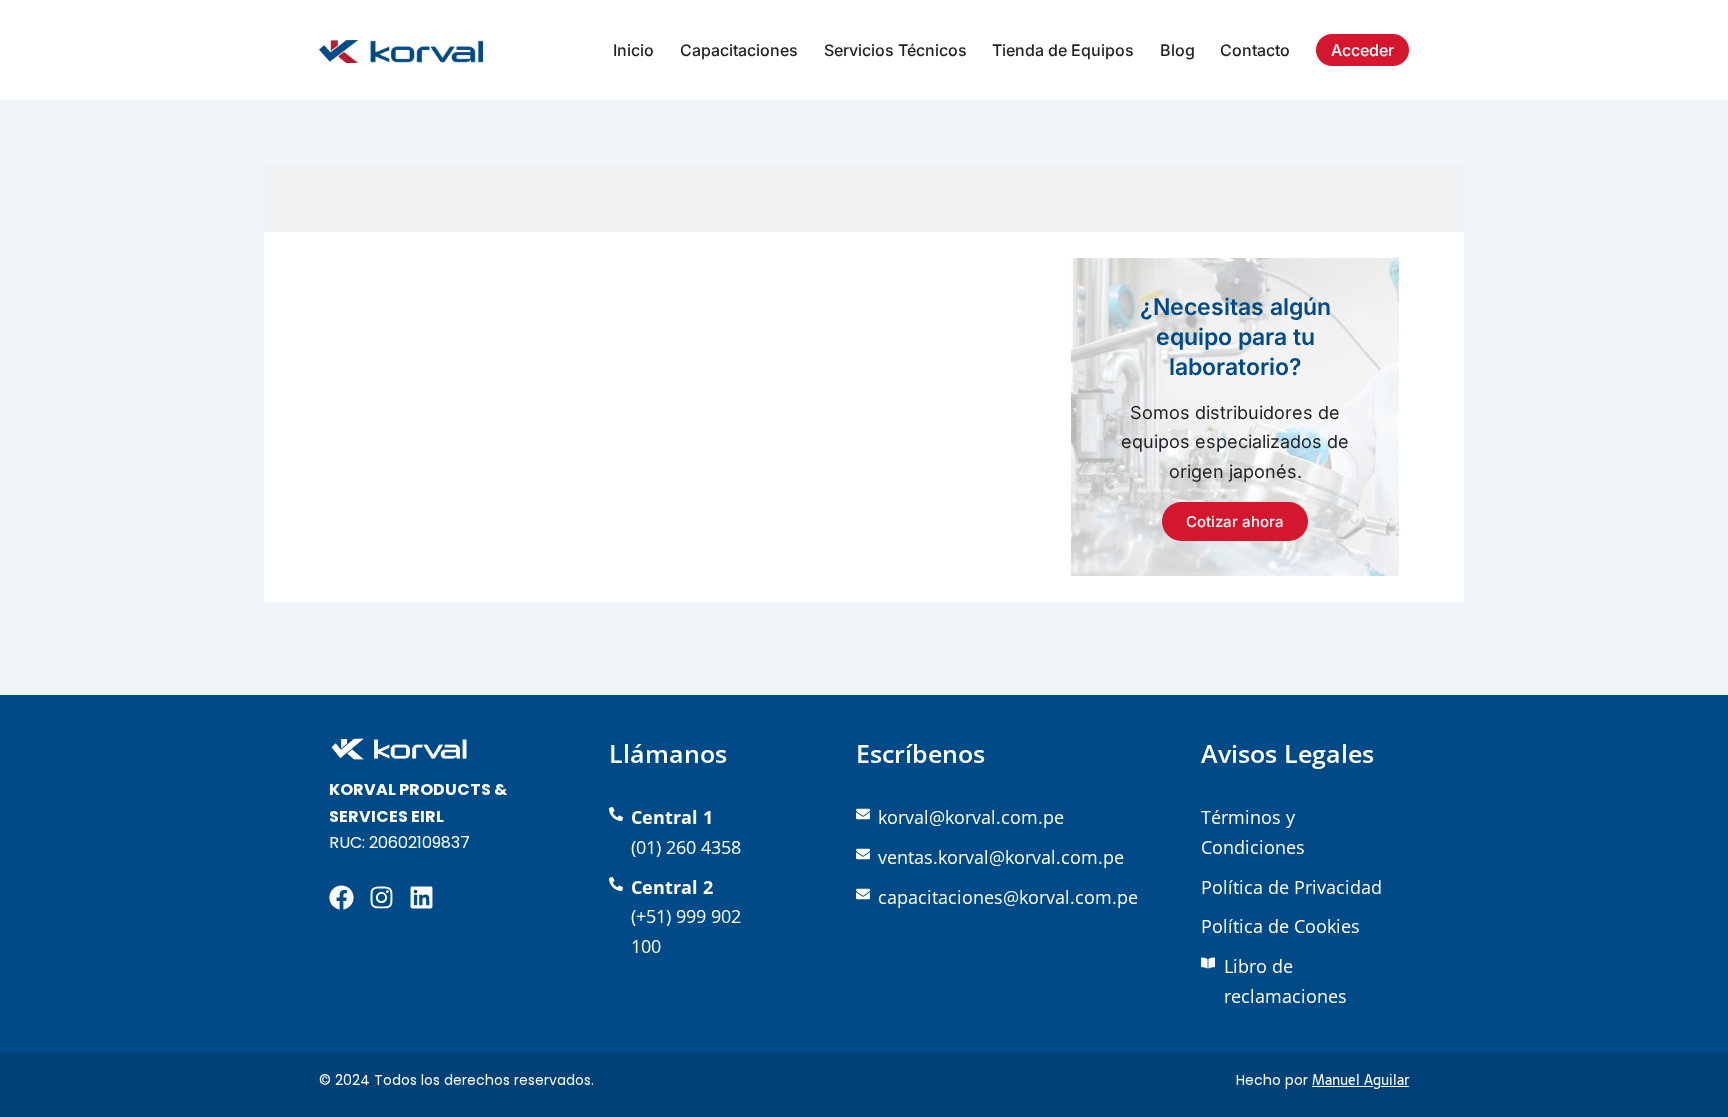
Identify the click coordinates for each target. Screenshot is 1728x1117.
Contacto (1255, 50)
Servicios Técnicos (895, 50)
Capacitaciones (739, 50)
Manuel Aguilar (1360, 1080)
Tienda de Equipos (1063, 50)
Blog (1177, 50)
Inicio (633, 50)
